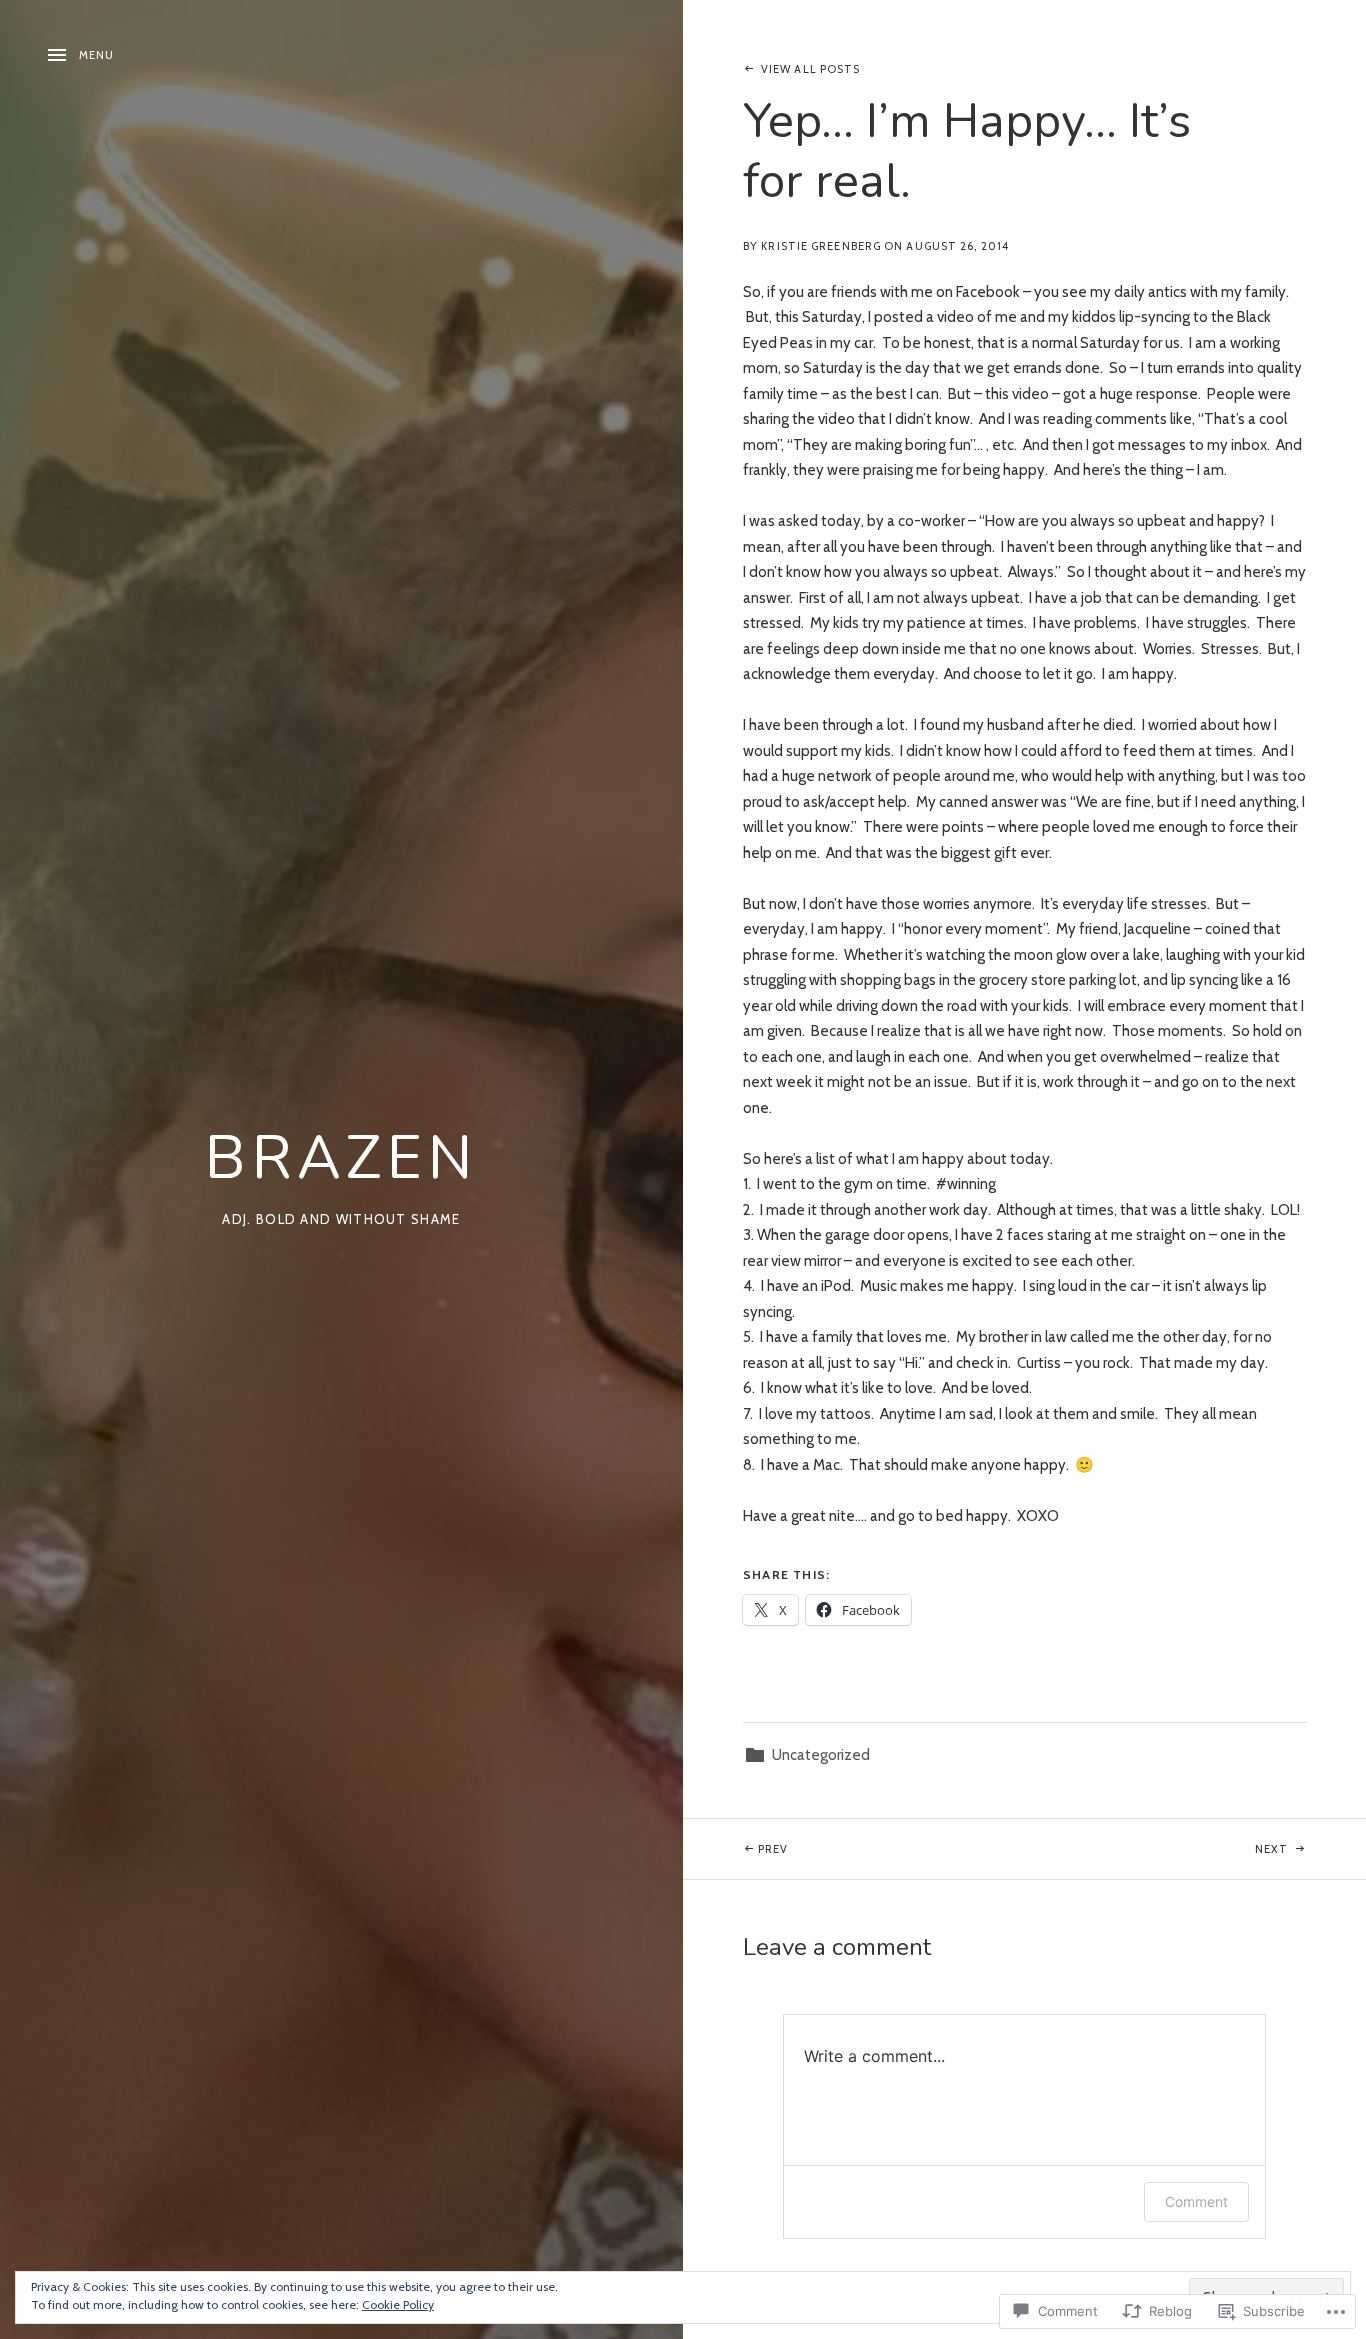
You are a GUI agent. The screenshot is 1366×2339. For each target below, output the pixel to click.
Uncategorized (821, 1755)
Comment (1196, 2201)
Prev (735, 1848)
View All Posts (810, 69)
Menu (96, 55)
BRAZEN (341, 1158)
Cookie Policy (398, 2304)
